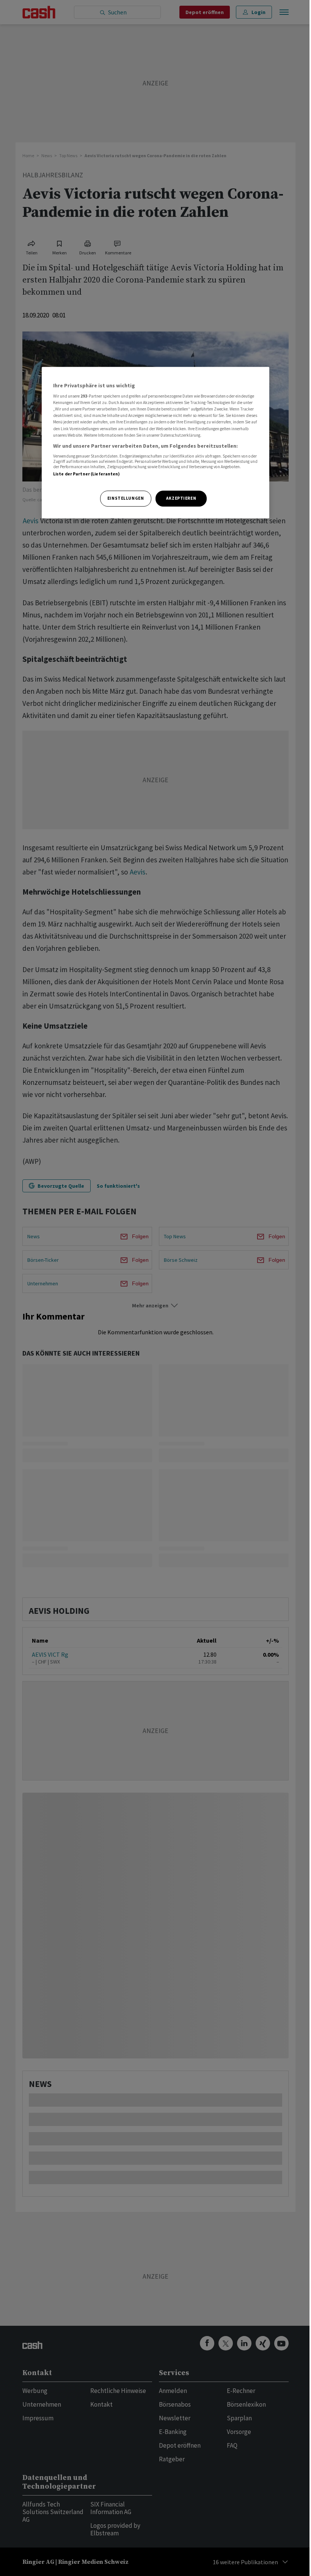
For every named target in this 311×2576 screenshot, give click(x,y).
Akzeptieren (181, 498)
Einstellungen (126, 498)
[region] (155, 443)
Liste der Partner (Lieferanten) (87, 474)
